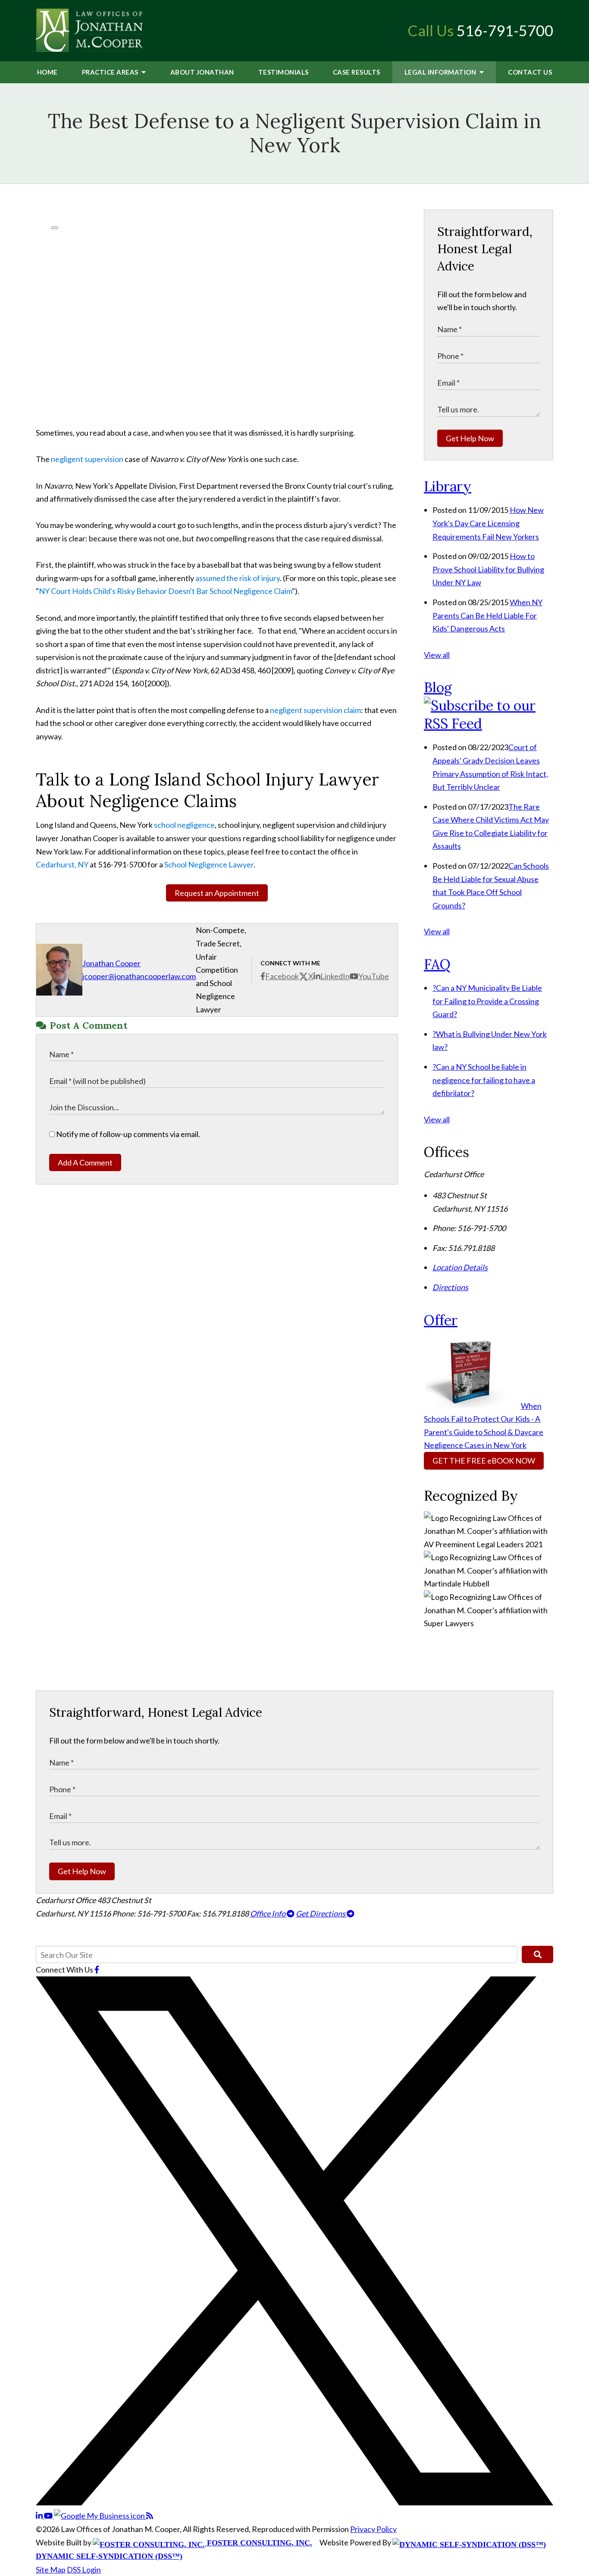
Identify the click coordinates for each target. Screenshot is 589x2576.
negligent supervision (87, 459)
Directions (450, 1287)
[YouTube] (49, 2516)
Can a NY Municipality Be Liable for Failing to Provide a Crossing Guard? (487, 1001)
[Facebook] (97, 1970)
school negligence (184, 825)
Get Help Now (470, 438)
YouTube (374, 976)
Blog (438, 687)
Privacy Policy (373, 2529)
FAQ (437, 964)
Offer (441, 1320)
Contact (530, 72)
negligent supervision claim (315, 710)
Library (448, 486)
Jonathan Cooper (111, 963)
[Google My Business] (100, 2516)
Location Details (460, 1267)
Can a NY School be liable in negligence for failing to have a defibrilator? (484, 1080)
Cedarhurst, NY (62, 864)
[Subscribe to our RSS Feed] (489, 724)
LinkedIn (335, 976)
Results (357, 72)
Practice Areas (111, 72)
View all (437, 655)
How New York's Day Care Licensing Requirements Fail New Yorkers (488, 523)
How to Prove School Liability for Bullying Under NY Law (488, 569)
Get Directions (321, 1913)
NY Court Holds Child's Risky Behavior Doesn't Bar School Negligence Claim (165, 591)
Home (47, 72)
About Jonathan (202, 72)
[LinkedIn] (40, 2516)
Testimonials (284, 72)
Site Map (51, 2570)
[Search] (537, 1954)
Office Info (268, 1913)
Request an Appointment (217, 893)
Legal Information (441, 72)
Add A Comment (85, 1162)
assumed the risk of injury (238, 578)
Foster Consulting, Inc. (258, 2543)
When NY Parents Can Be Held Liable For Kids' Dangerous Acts (487, 615)
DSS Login (84, 2570)
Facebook (282, 976)
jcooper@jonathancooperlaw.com (139, 976)
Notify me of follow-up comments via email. (127, 1134)
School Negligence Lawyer (209, 864)
